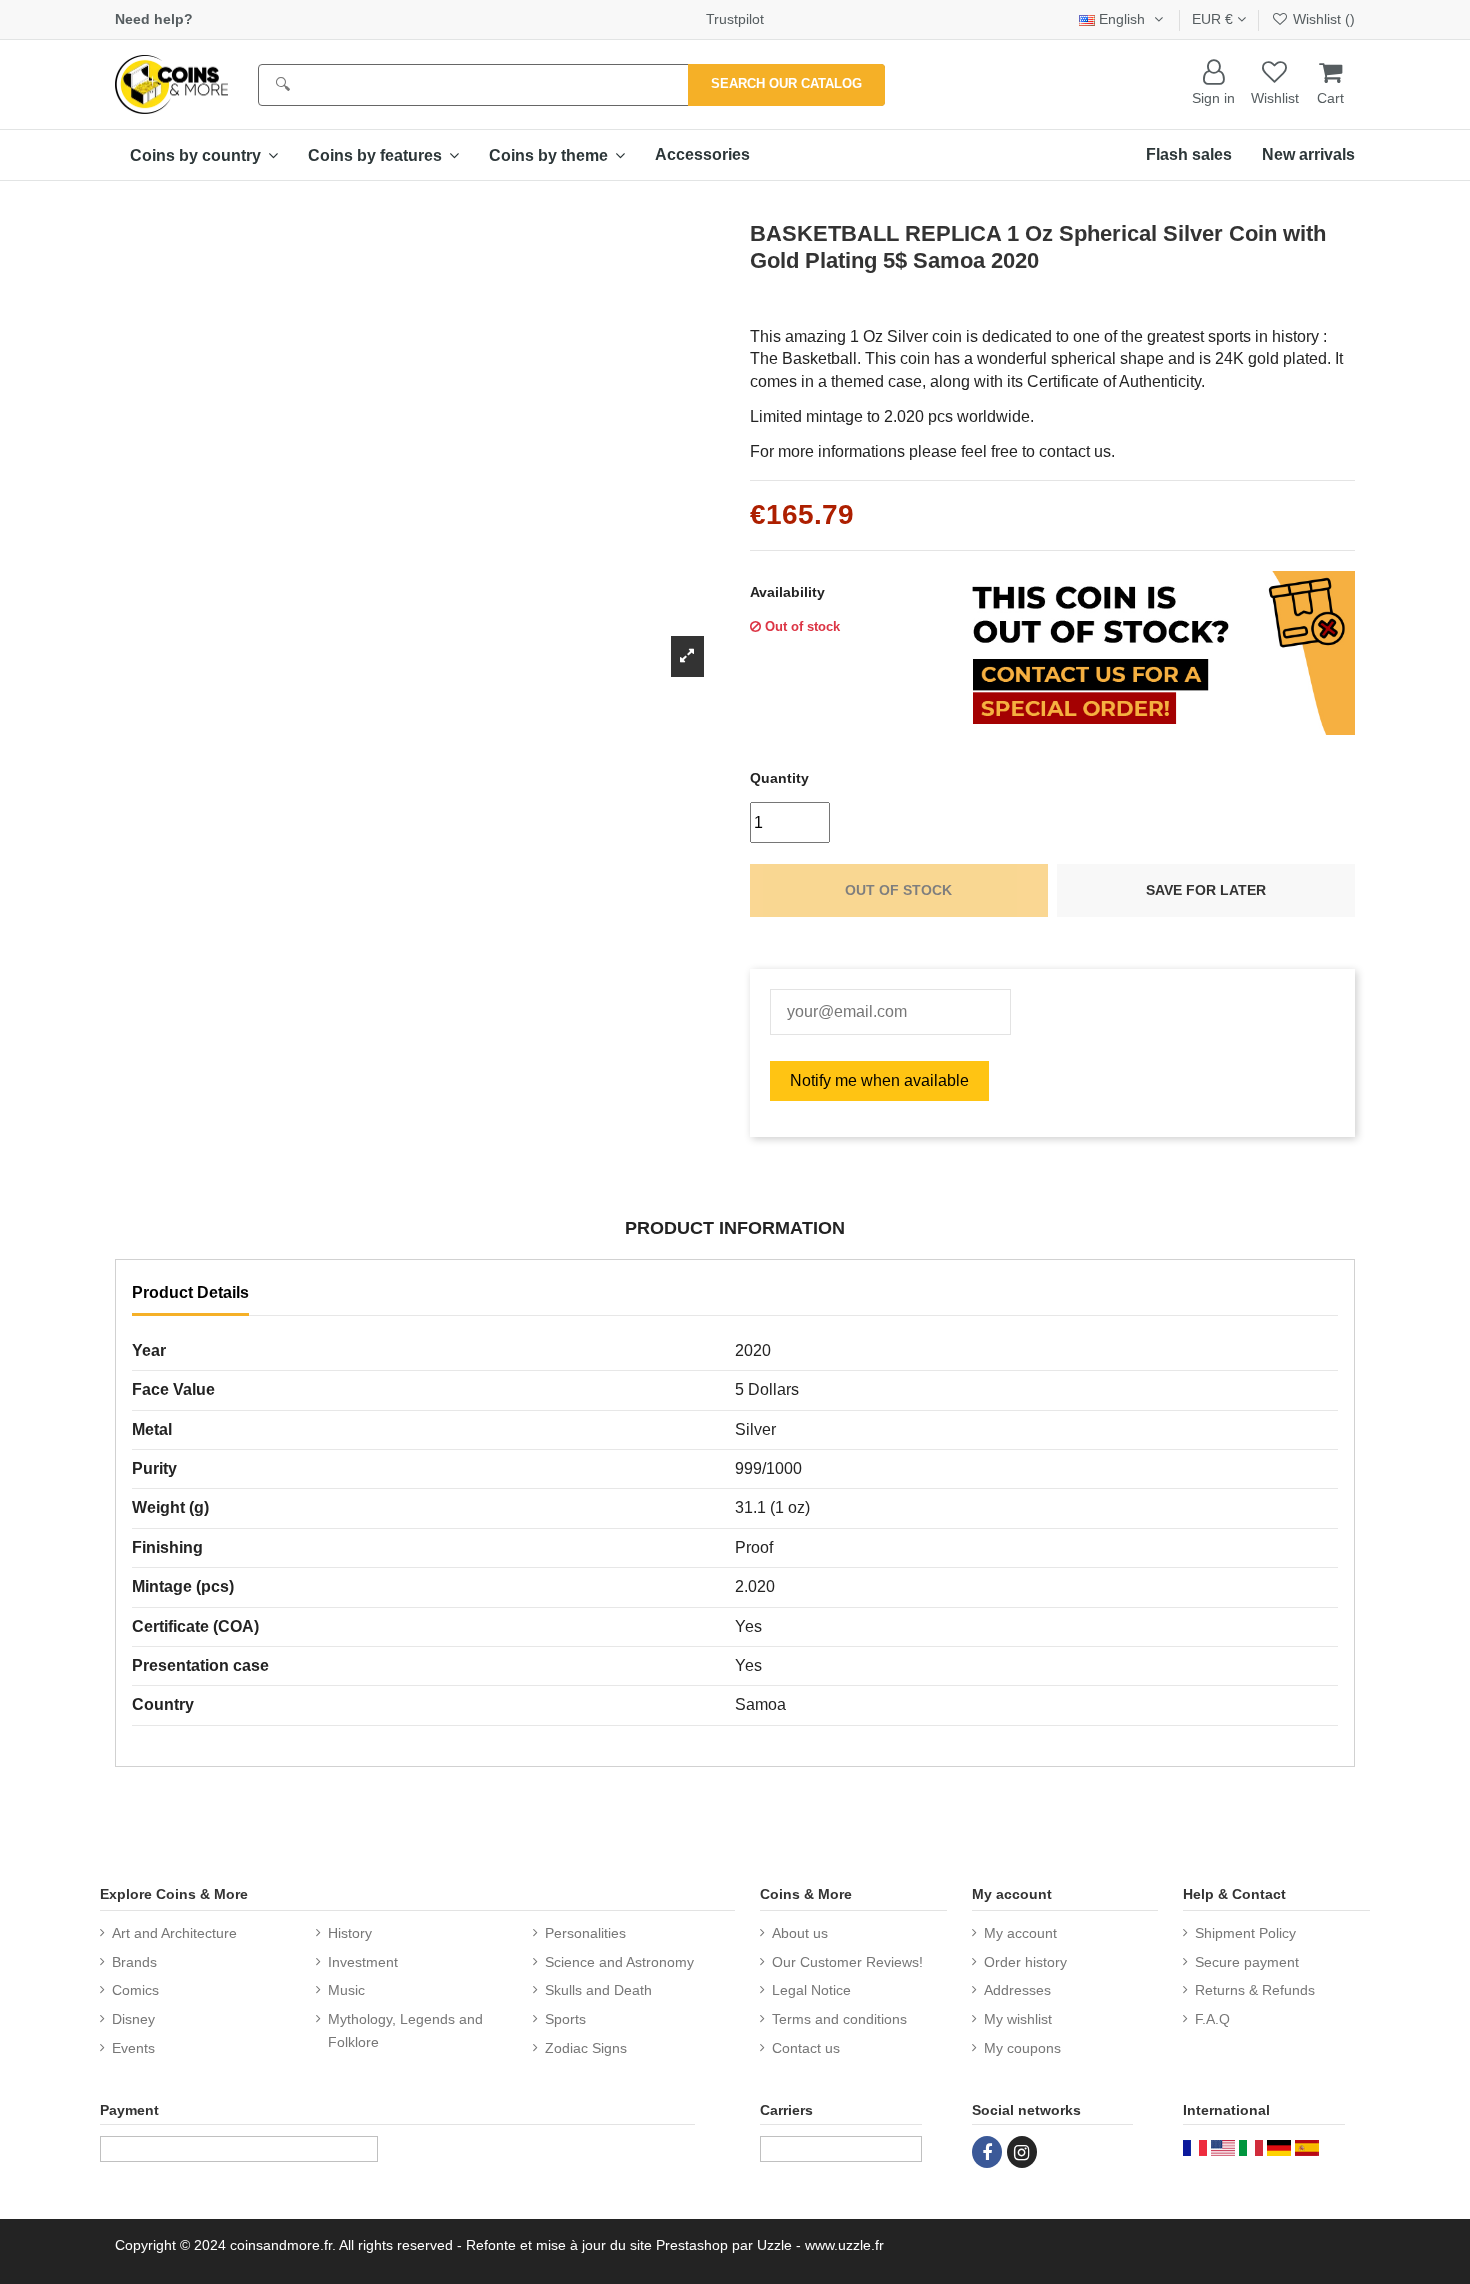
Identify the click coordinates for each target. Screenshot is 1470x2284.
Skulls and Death (598, 1990)
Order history (1025, 1962)
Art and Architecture (174, 1933)
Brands (134, 1962)
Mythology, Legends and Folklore (405, 2030)
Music (346, 1990)
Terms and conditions (839, 2019)
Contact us (806, 2048)
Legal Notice (811, 1990)
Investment (363, 1962)
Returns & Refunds (1255, 1990)
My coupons (1022, 2048)
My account (1020, 1933)
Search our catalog (786, 83)
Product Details (190, 1292)
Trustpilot (735, 19)
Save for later (1206, 890)
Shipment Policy (1245, 1933)
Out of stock (898, 890)
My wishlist (1018, 2019)
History (350, 1933)
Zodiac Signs (586, 2048)
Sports (565, 2019)
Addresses (1017, 1990)
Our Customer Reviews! (847, 1962)
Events (133, 2048)
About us (800, 1933)
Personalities (585, 1933)
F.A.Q (1212, 2019)
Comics (135, 1990)
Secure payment (1247, 1962)
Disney (133, 2019)
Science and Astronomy (619, 1962)
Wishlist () (1322, 19)
